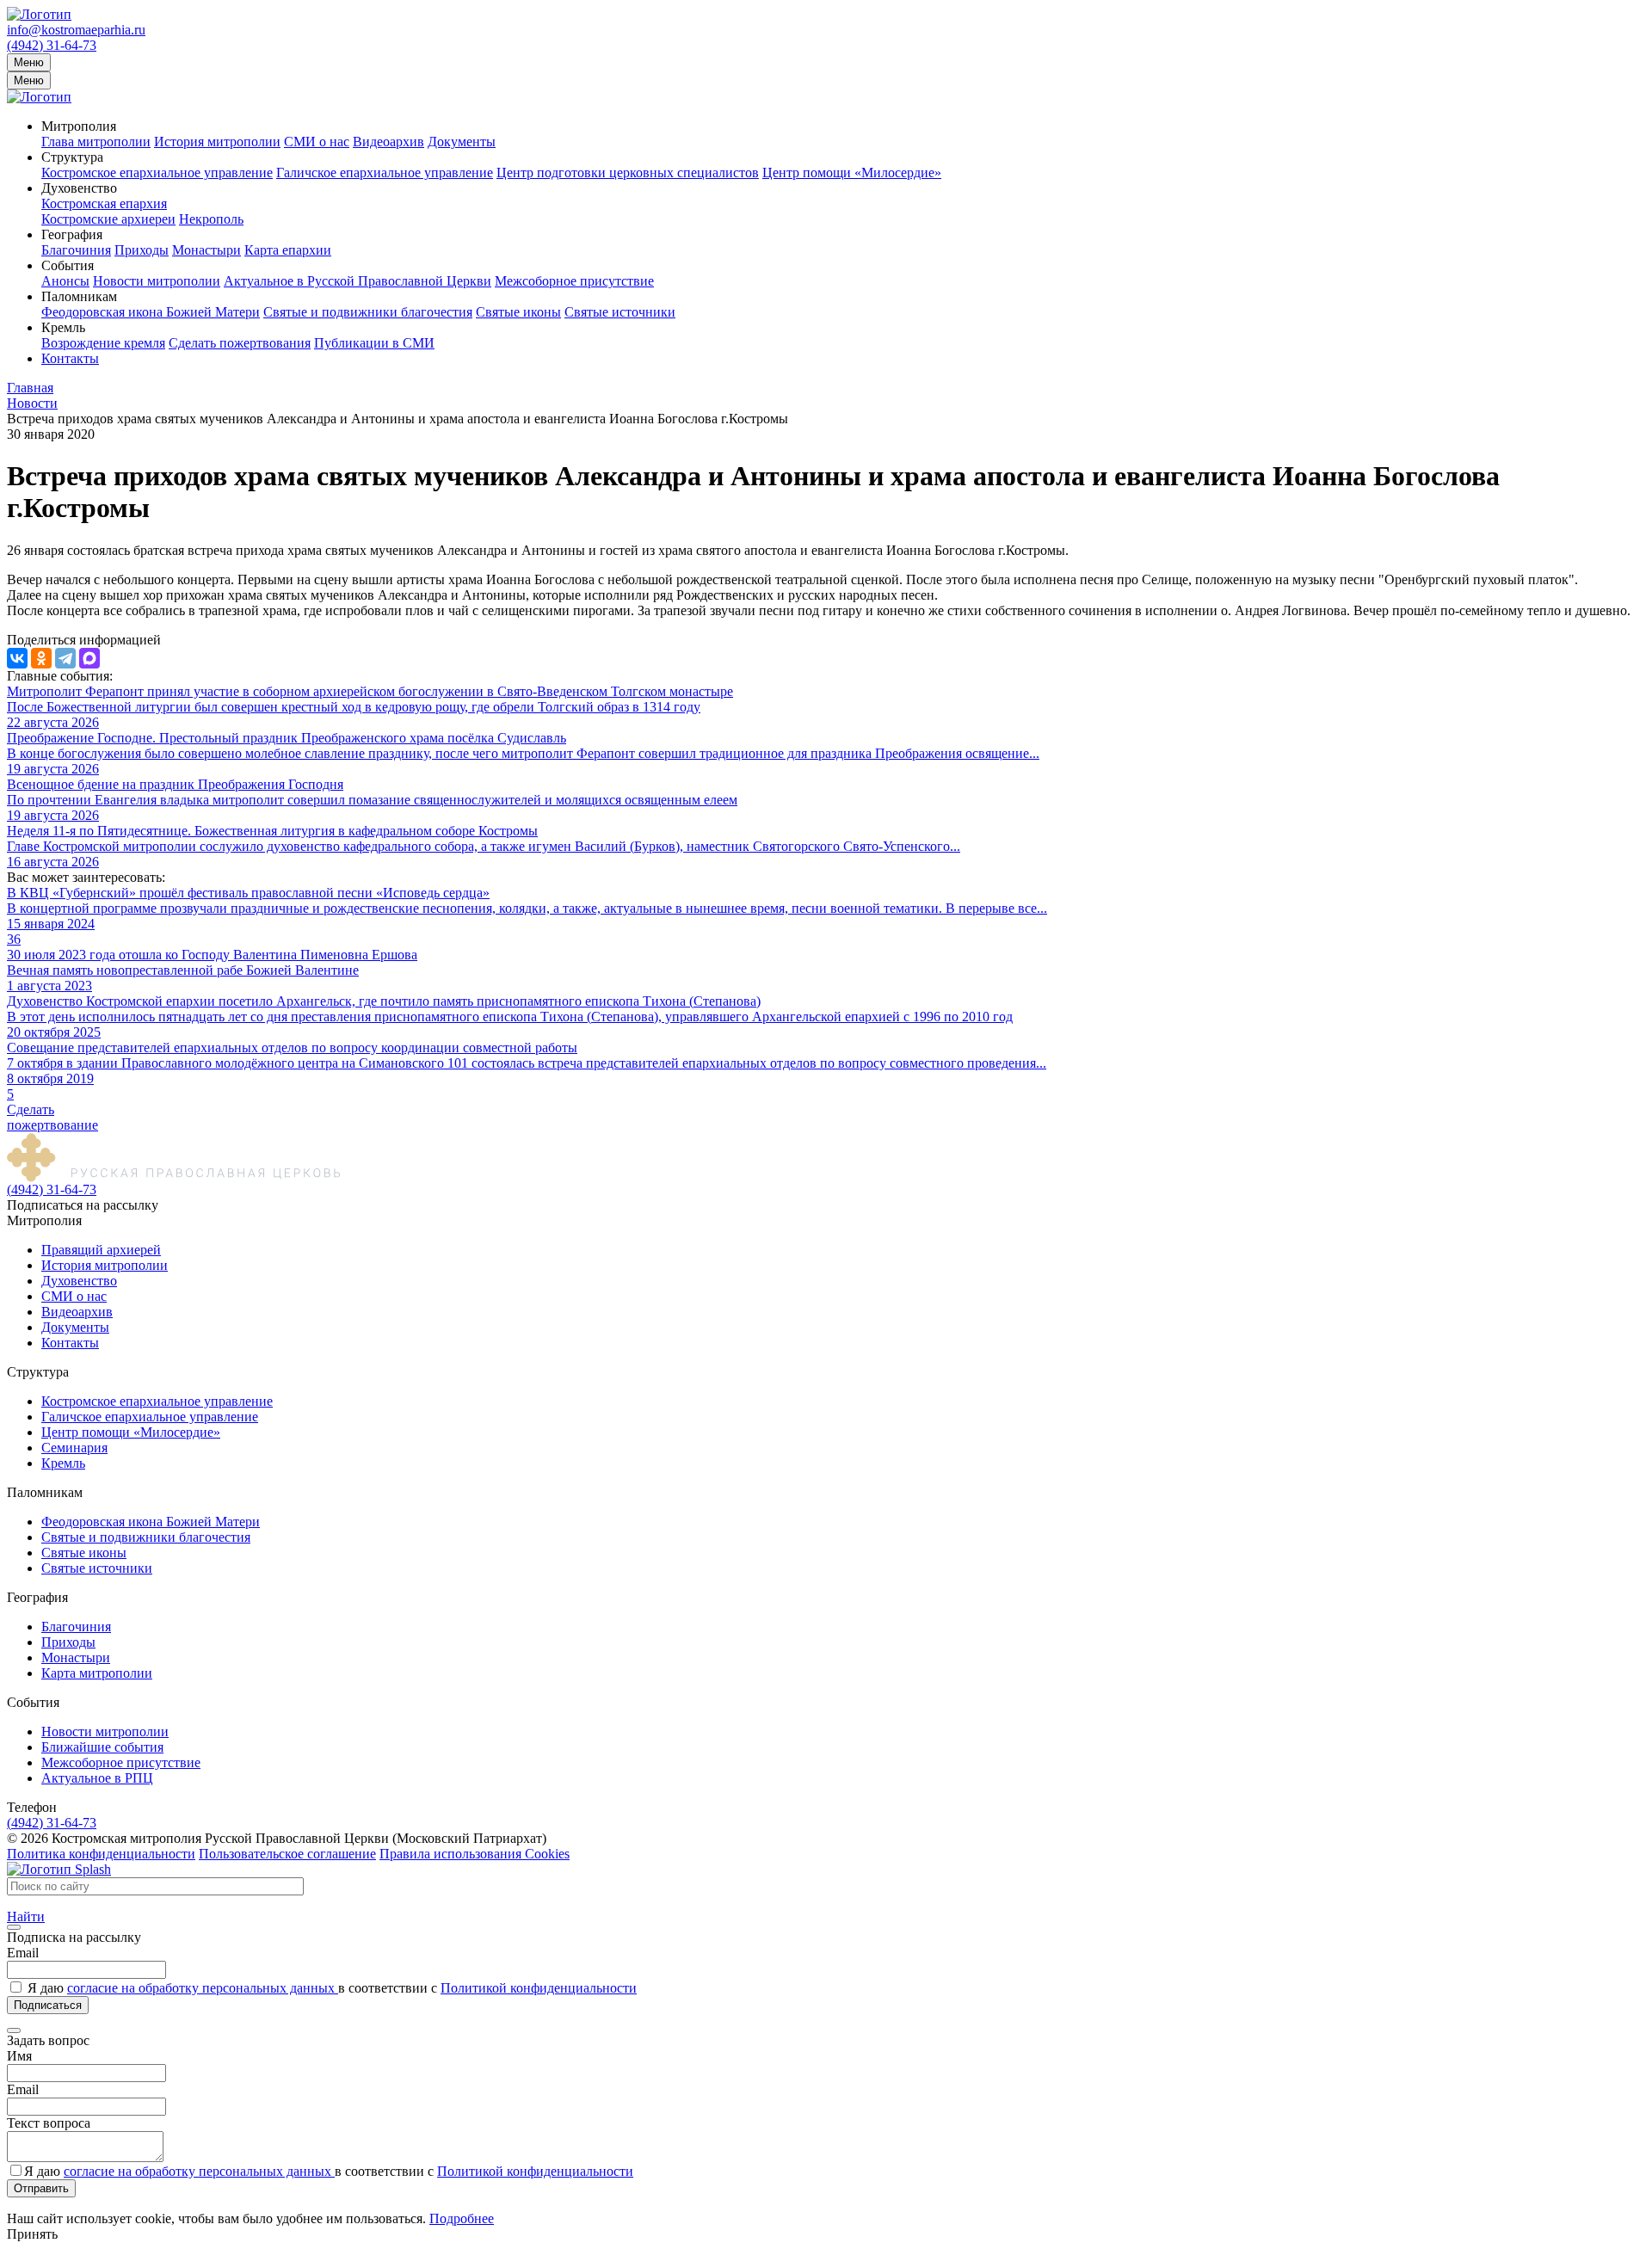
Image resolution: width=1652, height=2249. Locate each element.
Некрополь (211, 219)
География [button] (72, 234)
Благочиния (76, 250)
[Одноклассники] (41, 658)
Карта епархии (288, 250)
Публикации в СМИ (374, 343)
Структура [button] (72, 157)
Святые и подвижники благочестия (368, 312)
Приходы (142, 250)
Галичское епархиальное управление (385, 173)
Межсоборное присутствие (574, 281)
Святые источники (620, 312)
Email (23, 1953)
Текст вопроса (49, 2123)
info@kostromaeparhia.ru (76, 30)
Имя (19, 2056)
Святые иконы (518, 312)
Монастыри (206, 250)
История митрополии (217, 142)
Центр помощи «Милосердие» (852, 173)
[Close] (14, 1927)
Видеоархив (388, 142)
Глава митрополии (96, 142)
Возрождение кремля (103, 343)
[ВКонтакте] (17, 658)
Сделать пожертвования (240, 343)
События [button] (68, 265)
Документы (462, 142)
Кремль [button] (63, 327)
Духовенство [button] (79, 188)
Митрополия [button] (79, 126)
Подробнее (462, 2218)
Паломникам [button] (79, 296)
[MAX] (89, 658)
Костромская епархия (104, 203)
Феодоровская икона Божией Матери (151, 312)
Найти (26, 1916)
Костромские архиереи (108, 219)
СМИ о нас (317, 142)
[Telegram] (65, 658)
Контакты (70, 358)
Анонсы (65, 281)
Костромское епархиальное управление (157, 173)
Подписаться (48, 2005)
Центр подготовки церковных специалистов (628, 173)
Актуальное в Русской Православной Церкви (358, 281)
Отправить (41, 2188)
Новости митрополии (157, 281)
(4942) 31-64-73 (52, 45)
